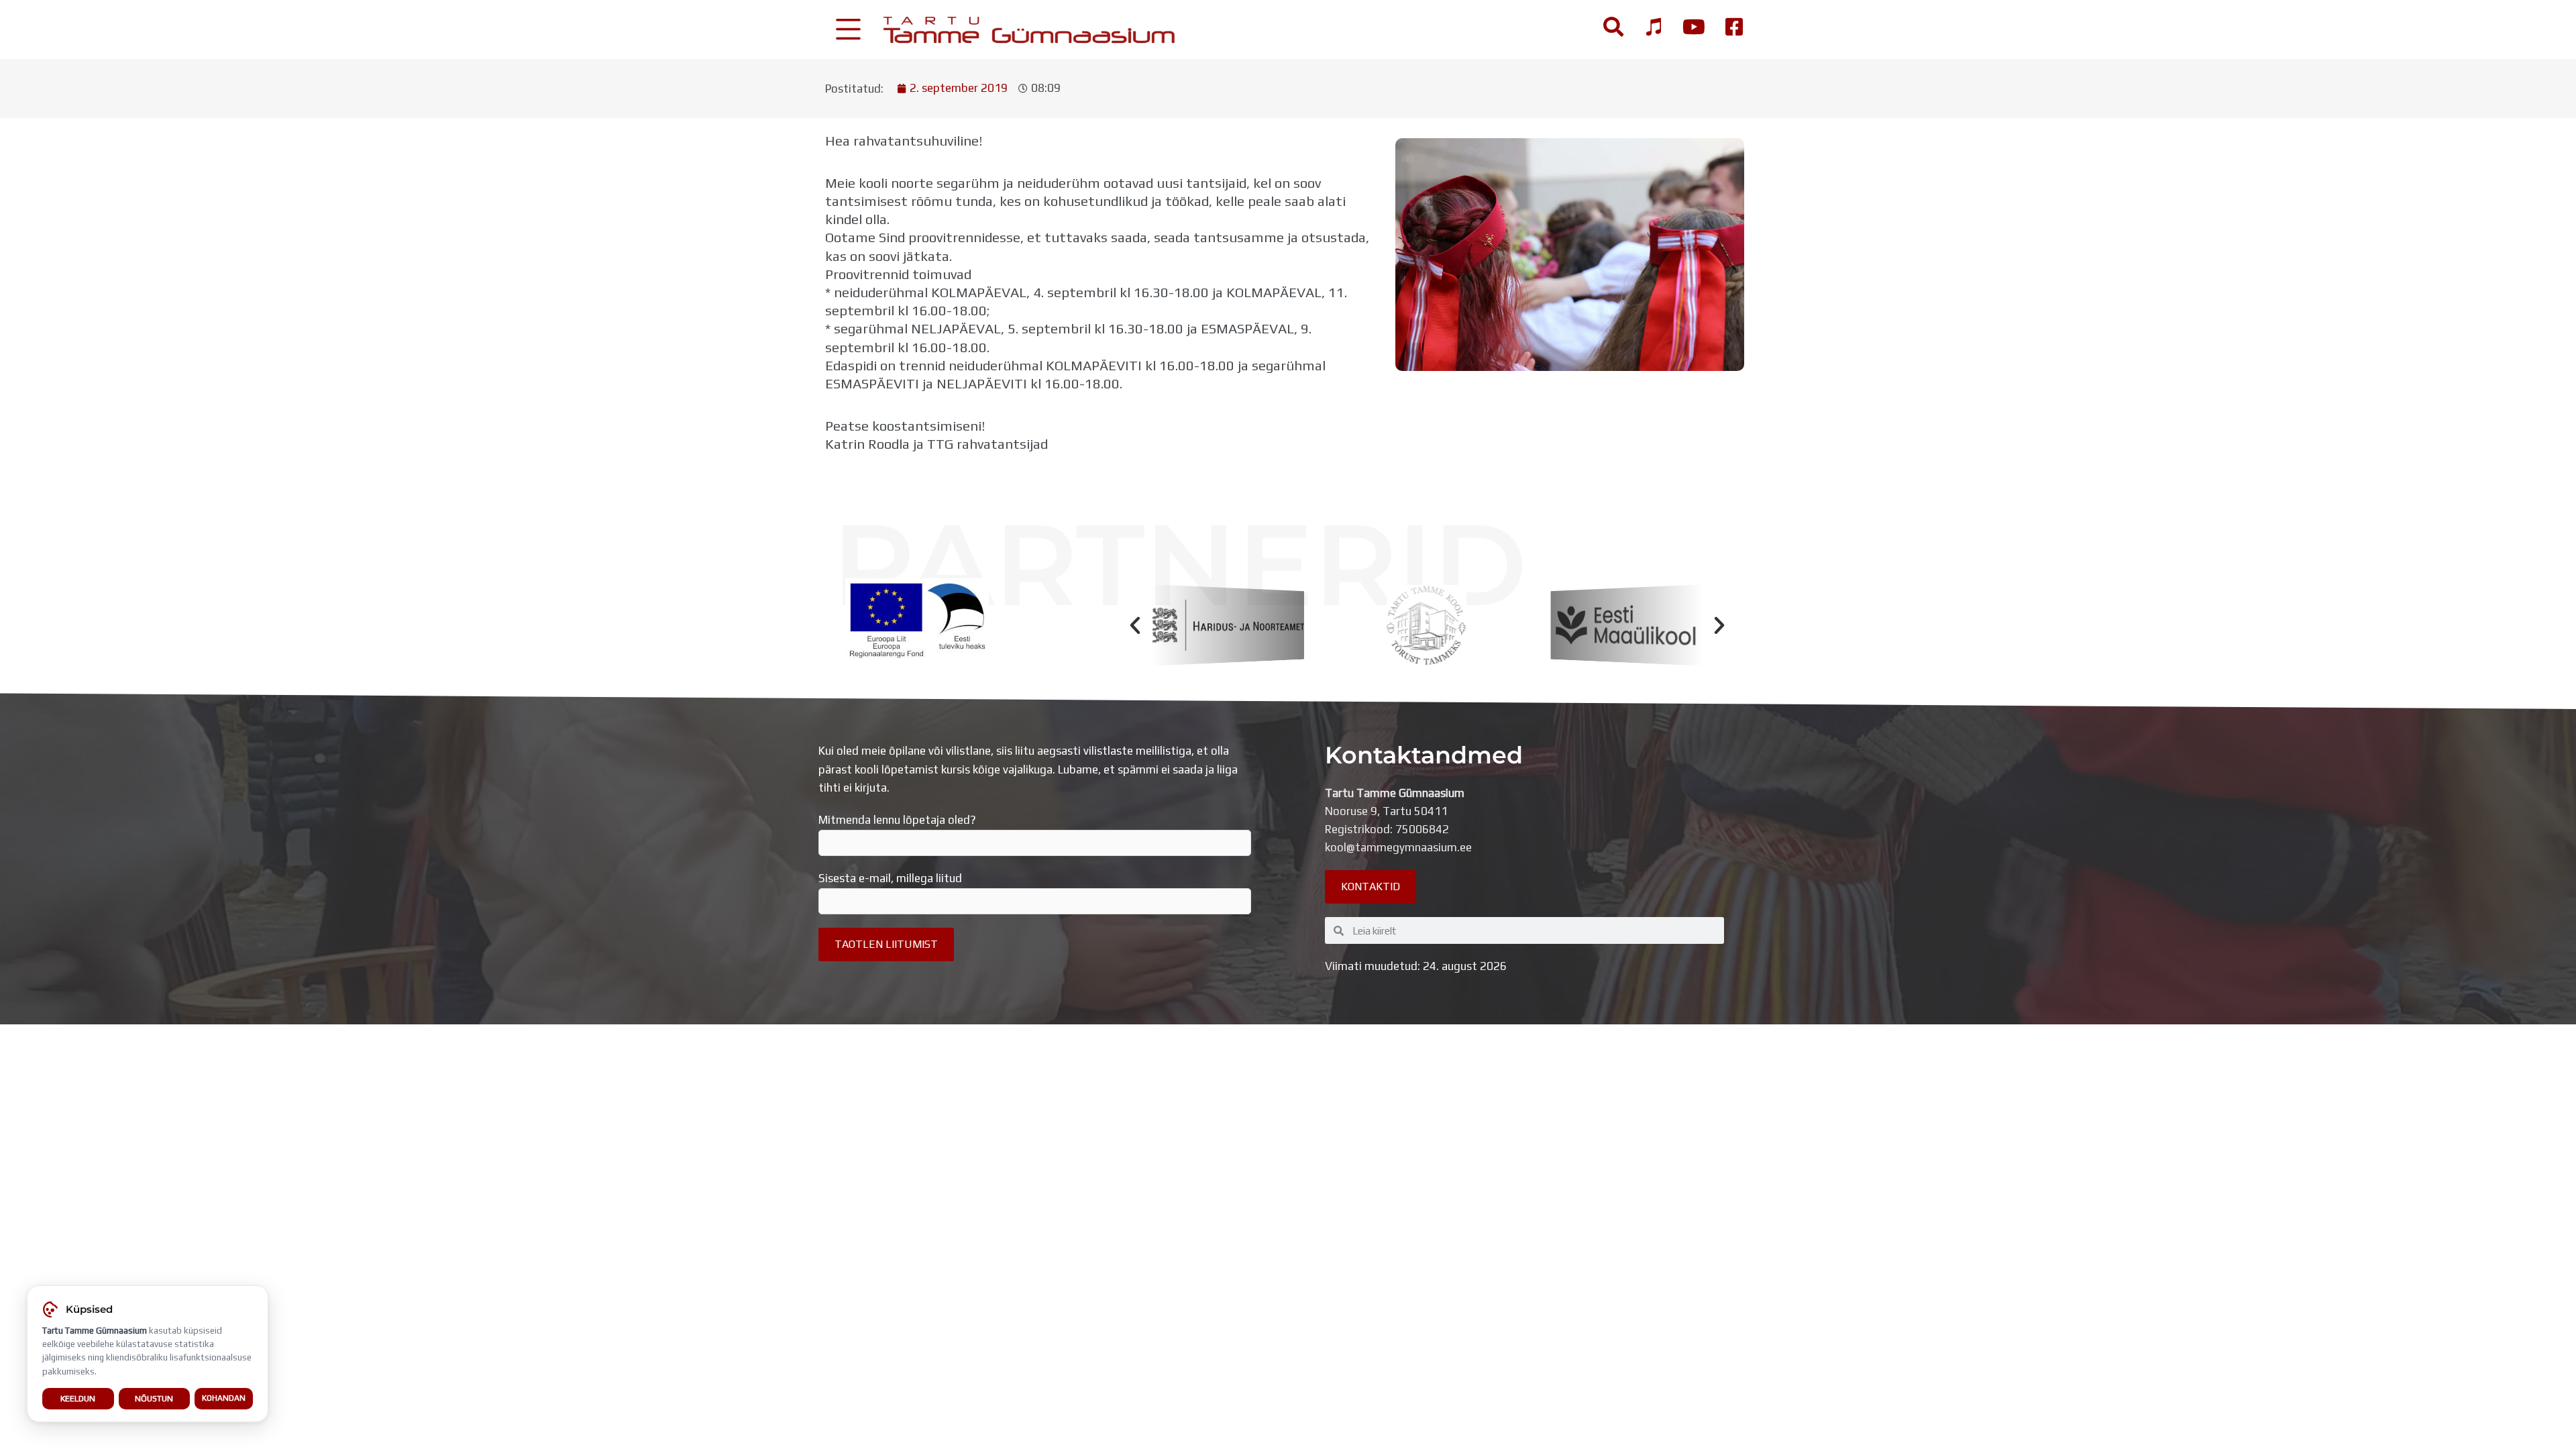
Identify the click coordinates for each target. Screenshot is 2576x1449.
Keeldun (78, 1398)
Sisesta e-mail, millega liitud (890, 878)
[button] (1135, 625)
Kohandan (224, 1398)
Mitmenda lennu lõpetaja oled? (897, 820)
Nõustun (154, 1398)
